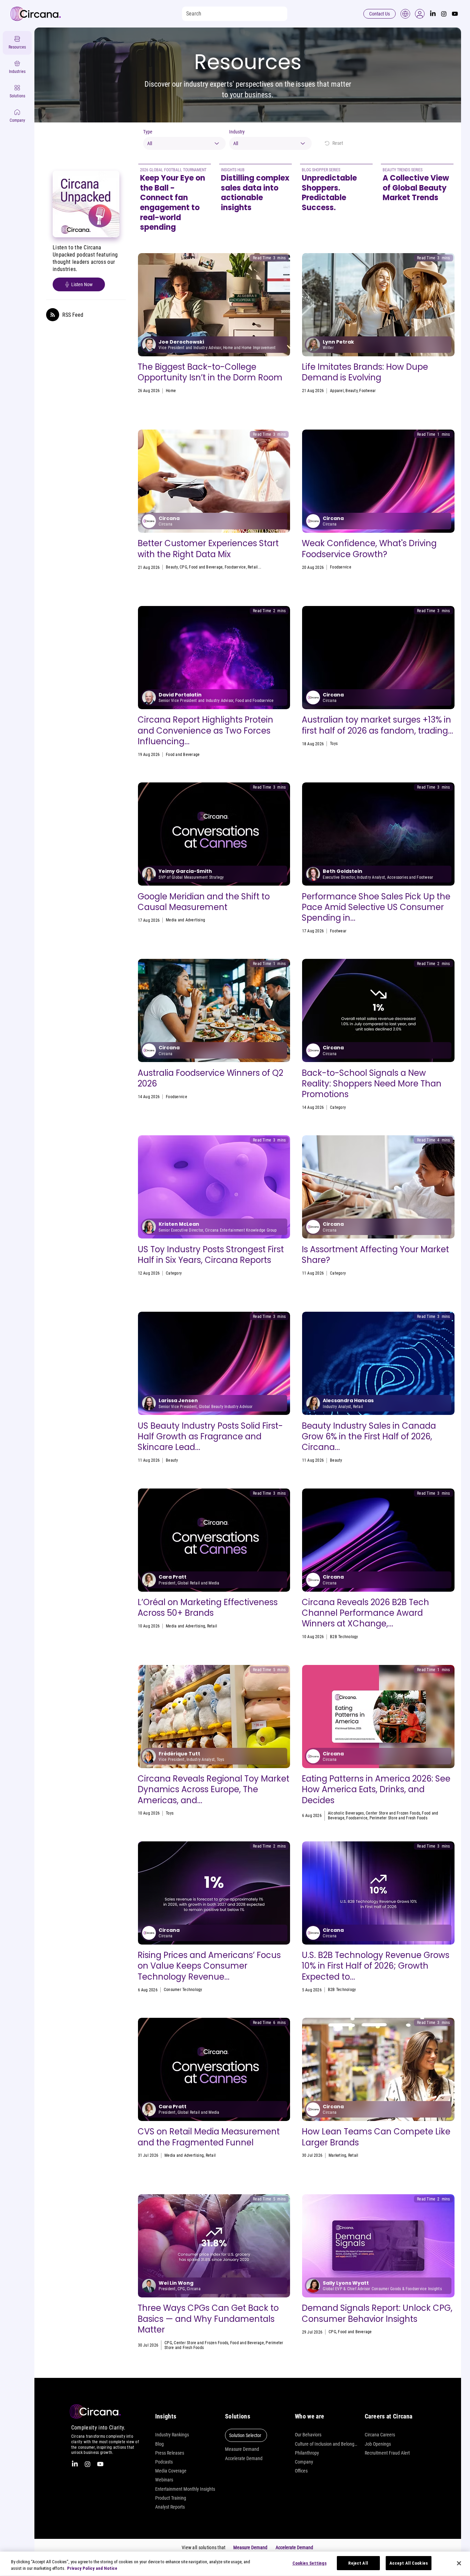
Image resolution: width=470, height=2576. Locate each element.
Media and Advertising (185, 920)
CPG (183, 567)
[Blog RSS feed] (53, 315)
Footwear (367, 391)
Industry (237, 132)
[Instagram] (444, 14)
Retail (253, 567)
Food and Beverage (206, 567)
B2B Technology (344, 1637)
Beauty (351, 391)
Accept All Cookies (409, 2563)
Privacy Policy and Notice (92, 2569)
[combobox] (184, 143)
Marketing (339, 1107)
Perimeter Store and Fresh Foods (398, 1818)
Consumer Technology (183, 1990)
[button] (420, 14)
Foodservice (235, 567)
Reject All (358, 2563)
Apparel (337, 391)
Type (148, 132)
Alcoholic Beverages (346, 1813)
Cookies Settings (309, 2563)
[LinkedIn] (433, 14)
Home (171, 391)
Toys (334, 744)
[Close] (459, 2563)
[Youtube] (455, 14)
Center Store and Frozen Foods (393, 1813)
